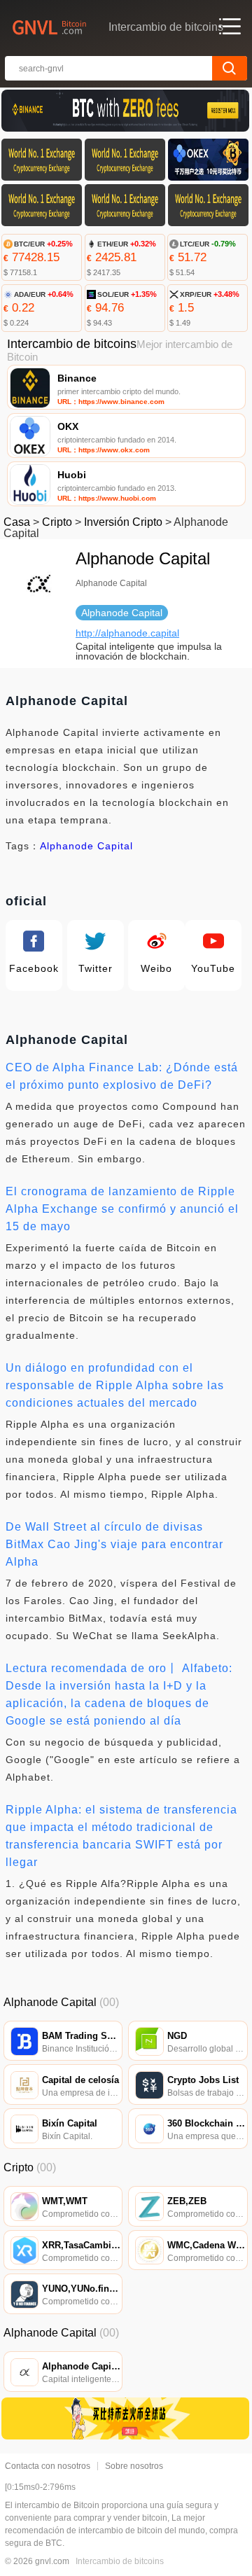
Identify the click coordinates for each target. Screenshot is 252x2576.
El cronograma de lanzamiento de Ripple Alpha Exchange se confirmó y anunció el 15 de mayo (122, 1209)
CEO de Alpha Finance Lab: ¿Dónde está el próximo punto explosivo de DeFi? (122, 1076)
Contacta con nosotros (48, 2466)
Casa (17, 522)
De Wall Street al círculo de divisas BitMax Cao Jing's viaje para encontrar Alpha (114, 1544)
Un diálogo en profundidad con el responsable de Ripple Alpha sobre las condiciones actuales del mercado (115, 1385)
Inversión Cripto (123, 522)
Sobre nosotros (134, 2466)
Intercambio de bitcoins (120, 2561)
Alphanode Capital (86, 846)
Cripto (57, 522)
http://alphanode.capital (127, 633)
